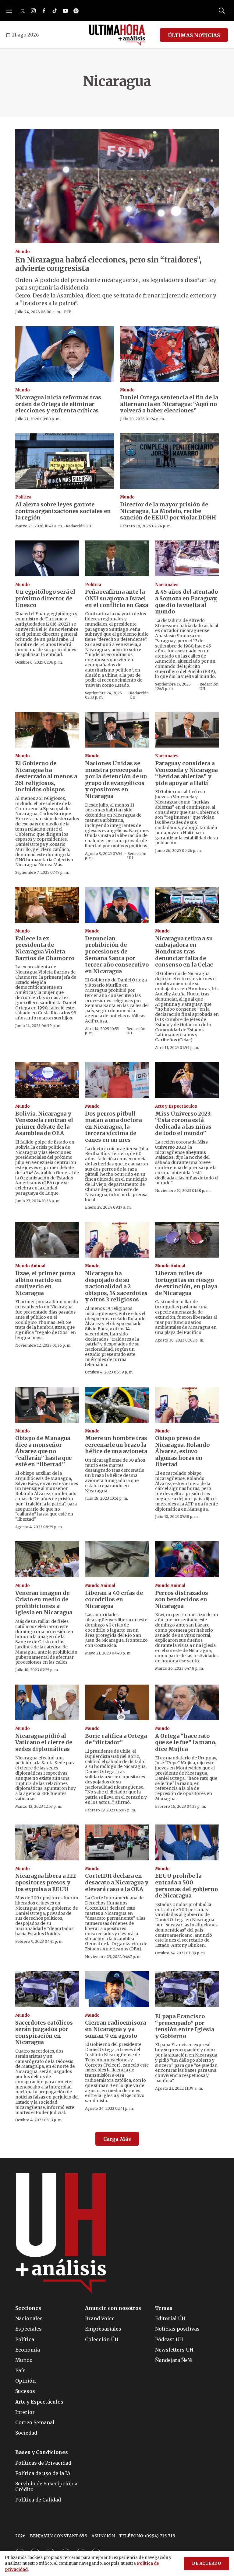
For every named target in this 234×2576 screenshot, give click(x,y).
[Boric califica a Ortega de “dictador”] (117, 1703)
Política (23, 497)
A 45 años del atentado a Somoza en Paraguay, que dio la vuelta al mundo (186, 602)
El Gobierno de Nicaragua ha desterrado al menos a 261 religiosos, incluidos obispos (46, 776)
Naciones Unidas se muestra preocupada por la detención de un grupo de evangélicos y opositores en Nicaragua (116, 780)
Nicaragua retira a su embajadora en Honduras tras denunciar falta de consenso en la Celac (184, 951)
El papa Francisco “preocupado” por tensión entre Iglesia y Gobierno (185, 2026)
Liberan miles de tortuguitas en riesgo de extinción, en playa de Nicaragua (186, 1283)
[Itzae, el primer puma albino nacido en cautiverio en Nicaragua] (47, 1240)
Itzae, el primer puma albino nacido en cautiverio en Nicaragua (45, 1283)
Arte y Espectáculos (176, 1106)
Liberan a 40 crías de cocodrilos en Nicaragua (114, 1599)
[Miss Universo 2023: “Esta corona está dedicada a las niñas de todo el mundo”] (187, 1080)
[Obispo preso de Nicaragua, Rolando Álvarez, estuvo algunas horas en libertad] (187, 1405)
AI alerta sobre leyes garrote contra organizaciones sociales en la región (63, 511)
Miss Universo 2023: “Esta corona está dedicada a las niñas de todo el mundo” (183, 1123)
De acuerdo (207, 2563)
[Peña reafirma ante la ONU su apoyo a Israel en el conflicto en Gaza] (117, 558)
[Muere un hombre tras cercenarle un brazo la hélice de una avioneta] (117, 1405)
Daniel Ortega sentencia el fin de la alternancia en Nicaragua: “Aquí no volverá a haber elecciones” (169, 404)
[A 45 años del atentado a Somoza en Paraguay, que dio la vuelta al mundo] (187, 558)
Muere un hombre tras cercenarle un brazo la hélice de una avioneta (116, 1445)
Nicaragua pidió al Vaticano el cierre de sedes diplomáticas (44, 1742)
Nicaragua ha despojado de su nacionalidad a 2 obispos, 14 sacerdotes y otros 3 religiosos (116, 1286)
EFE (68, 312)
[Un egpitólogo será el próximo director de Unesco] (47, 558)
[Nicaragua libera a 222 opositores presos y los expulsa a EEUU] (47, 1842)
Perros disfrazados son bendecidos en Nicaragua (182, 1599)
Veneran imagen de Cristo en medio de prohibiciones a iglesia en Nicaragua (44, 1603)
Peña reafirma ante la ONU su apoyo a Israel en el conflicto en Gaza (117, 598)
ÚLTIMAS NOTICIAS (194, 35)
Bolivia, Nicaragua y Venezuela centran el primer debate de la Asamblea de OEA (44, 1123)
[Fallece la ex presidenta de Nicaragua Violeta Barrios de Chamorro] (47, 905)
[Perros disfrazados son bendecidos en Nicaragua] (187, 1559)
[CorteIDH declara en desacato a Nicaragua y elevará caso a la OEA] (117, 1842)
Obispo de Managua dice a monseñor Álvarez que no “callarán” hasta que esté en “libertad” (43, 1451)
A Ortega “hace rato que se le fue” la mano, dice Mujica (186, 1742)
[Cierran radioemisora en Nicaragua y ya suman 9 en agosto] (117, 1989)
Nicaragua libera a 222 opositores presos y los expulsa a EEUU (46, 1882)
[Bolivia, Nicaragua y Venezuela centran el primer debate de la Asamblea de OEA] (47, 1080)
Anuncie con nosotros (113, 2308)
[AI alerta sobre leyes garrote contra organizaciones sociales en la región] (65, 461)
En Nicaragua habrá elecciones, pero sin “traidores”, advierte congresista (108, 264)
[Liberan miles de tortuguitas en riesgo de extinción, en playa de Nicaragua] (187, 1240)
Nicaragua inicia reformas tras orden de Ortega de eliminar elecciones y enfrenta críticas (58, 404)
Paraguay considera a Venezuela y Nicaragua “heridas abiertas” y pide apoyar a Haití (186, 773)
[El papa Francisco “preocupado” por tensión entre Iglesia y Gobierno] (187, 1989)
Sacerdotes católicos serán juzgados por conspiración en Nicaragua (44, 2033)
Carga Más (117, 2139)
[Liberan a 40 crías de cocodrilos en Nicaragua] (117, 1559)
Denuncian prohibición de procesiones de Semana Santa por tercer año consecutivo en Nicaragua (117, 955)
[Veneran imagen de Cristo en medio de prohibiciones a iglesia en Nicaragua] (47, 1559)
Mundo (23, 252)
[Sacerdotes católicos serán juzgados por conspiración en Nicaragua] (47, 1989)
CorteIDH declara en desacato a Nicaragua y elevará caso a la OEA (117, 1882)
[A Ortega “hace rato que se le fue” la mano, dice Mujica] (187, 1703)
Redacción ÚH (79, 526)
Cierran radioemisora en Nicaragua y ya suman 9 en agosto (115, 2029)
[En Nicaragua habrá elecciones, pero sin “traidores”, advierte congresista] (117, 186)
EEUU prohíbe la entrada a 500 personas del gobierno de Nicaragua (186, 1886)
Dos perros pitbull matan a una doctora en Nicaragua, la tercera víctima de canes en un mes (113, 1127)
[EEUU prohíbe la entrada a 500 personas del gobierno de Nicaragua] (187, 1842)
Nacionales (167, 585)
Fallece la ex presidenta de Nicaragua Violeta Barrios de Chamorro (45, 948)
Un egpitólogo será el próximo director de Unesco (45, 598)
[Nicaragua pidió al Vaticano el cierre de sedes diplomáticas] (47, 1703)
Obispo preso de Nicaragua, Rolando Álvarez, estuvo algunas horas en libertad (182, 1451)
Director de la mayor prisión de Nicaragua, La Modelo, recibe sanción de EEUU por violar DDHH (168, 511)
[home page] (117, 35)
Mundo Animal (30, 1266)
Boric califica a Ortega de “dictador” (116, 1739)
